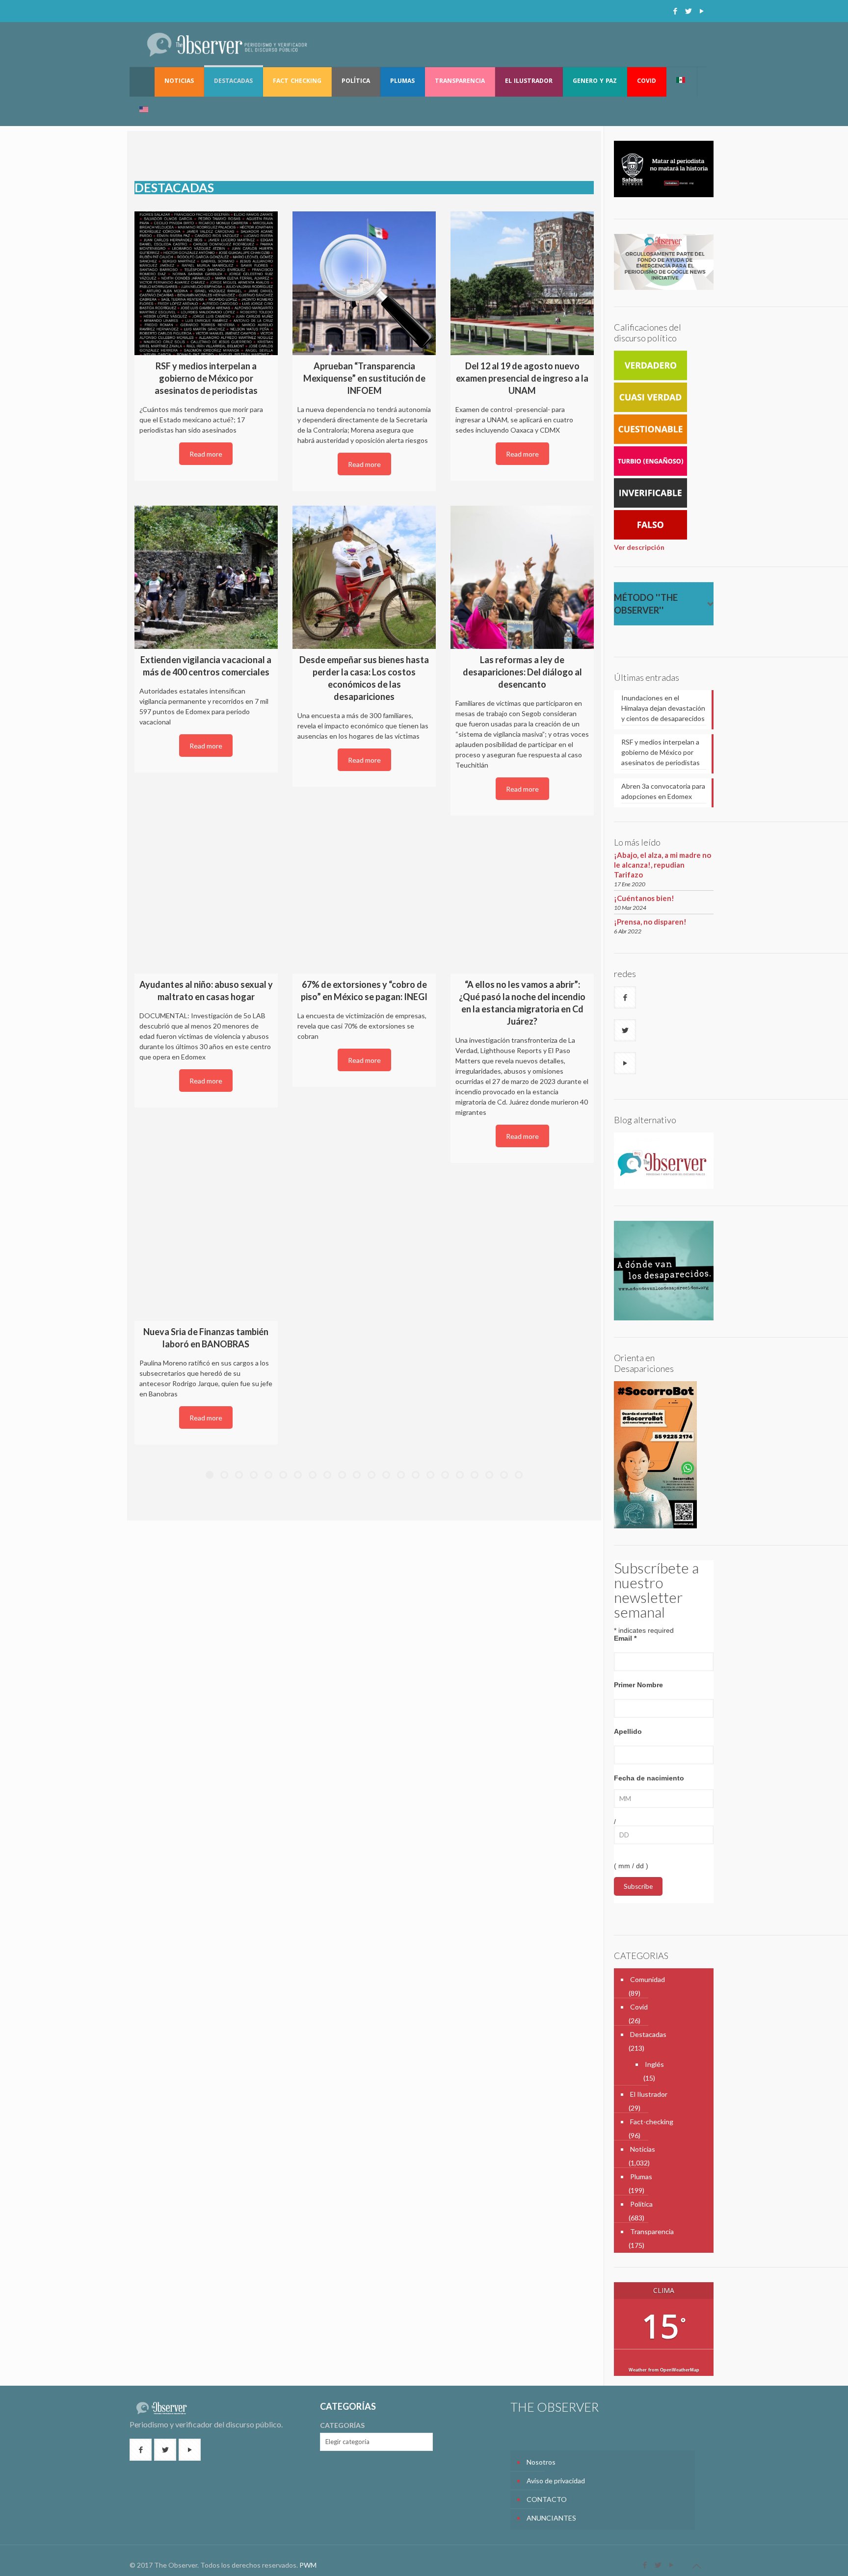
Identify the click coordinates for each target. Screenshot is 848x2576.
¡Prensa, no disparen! (650, 922)
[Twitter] (688, 11)
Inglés (654, 2064)
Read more (206, 454)
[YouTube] (702, 11)
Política (641, 2204)
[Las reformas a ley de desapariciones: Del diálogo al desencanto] (522, 577)
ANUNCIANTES (551, 2518)
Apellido (628, 1731)
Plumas (641, 2177)
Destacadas (648, 2034)
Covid (639, 2007)
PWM (308, 2565)
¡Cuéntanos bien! (644, 898)
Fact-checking (652, 2122)
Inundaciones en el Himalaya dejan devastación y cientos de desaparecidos (663, 708)
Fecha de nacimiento (649, 1778)
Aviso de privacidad (556, 2481)
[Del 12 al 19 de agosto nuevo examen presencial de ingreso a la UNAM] (522, 283)
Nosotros (541, 2462)
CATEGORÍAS (342, 2425)
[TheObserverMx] (227, 44)
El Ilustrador (649, 2094)
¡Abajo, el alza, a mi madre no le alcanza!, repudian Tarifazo (662, 865)
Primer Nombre (638, 1685)
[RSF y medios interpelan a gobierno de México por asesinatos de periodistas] (206, 283)
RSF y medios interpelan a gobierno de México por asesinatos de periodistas (661, 752)
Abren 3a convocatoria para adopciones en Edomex (663, 791)
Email (625, 1638)
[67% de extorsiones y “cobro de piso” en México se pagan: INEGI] (364, 902)
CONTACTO (547, 2499)
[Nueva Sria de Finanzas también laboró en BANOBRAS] (206, 1249)
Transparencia (652, 2231)
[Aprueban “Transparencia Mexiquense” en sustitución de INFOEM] (364, 283)
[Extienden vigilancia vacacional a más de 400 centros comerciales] (206, 577)
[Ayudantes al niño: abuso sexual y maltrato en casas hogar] (206, 902)
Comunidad (648, 1979)
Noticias (643, 2149)
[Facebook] (675, 11)
